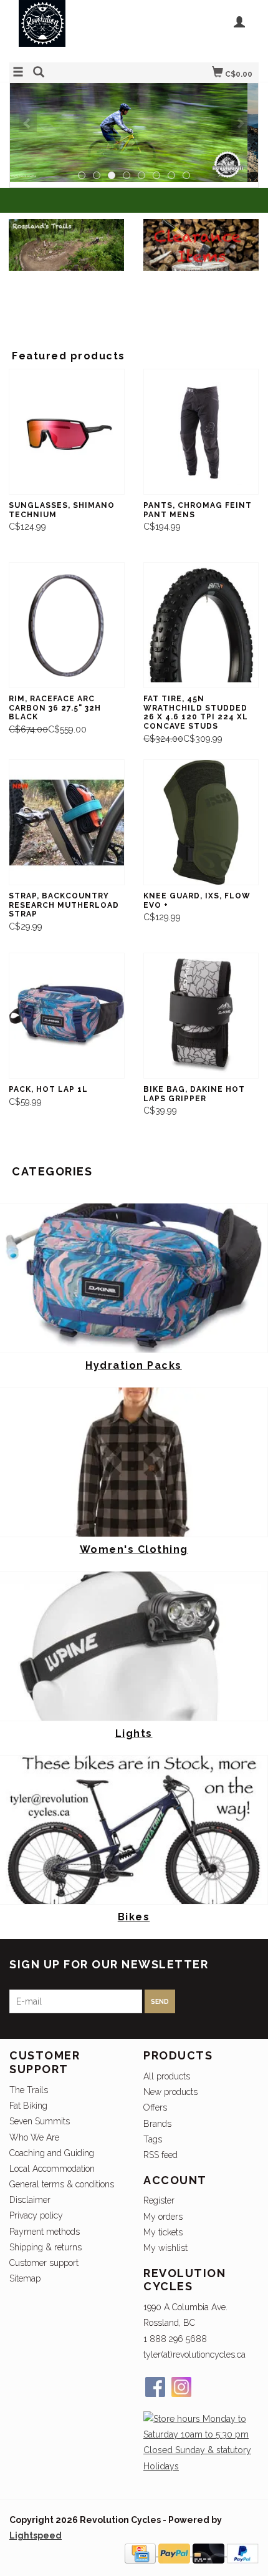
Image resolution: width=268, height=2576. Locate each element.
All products (167, 2076)
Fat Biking (28, 2106)
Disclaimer (30, 2200)
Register (159, 2200)
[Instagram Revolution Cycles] (181, 2387)
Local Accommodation (52, 2169)
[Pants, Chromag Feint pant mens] (201, 432)
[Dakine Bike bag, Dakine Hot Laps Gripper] (201, 1016)
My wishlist (165, 2248)
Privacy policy (36, 2215)
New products (170, 2092)
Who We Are (34, 2137)
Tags (153, 2139)
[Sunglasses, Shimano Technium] (67, 432)
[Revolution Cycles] (72, 30)
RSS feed (160, 2155)
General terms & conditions (62, 2184)
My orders (163, 2217)
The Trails (29, 2090)
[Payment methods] (141, 2553)
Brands (157, 2124)
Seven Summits (40, 2121)
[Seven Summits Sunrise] (134, 133)
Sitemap (25, 2278)
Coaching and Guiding (52, 2153)
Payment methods (45, 2232)
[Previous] (28, 123)
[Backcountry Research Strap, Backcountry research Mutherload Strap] (67, 823)
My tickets (163, 2232)
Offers (155, 2107)
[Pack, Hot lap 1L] (67, 1016)
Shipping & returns (45, 2247)
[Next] (240, 123)
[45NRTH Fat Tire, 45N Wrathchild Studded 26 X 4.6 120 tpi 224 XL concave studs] (201, 625)
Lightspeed (36, 2535)
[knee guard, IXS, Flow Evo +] (201, 823)
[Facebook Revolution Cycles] (155, 2387)
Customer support (44, 2263)
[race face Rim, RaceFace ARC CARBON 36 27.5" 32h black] (67, 625)
